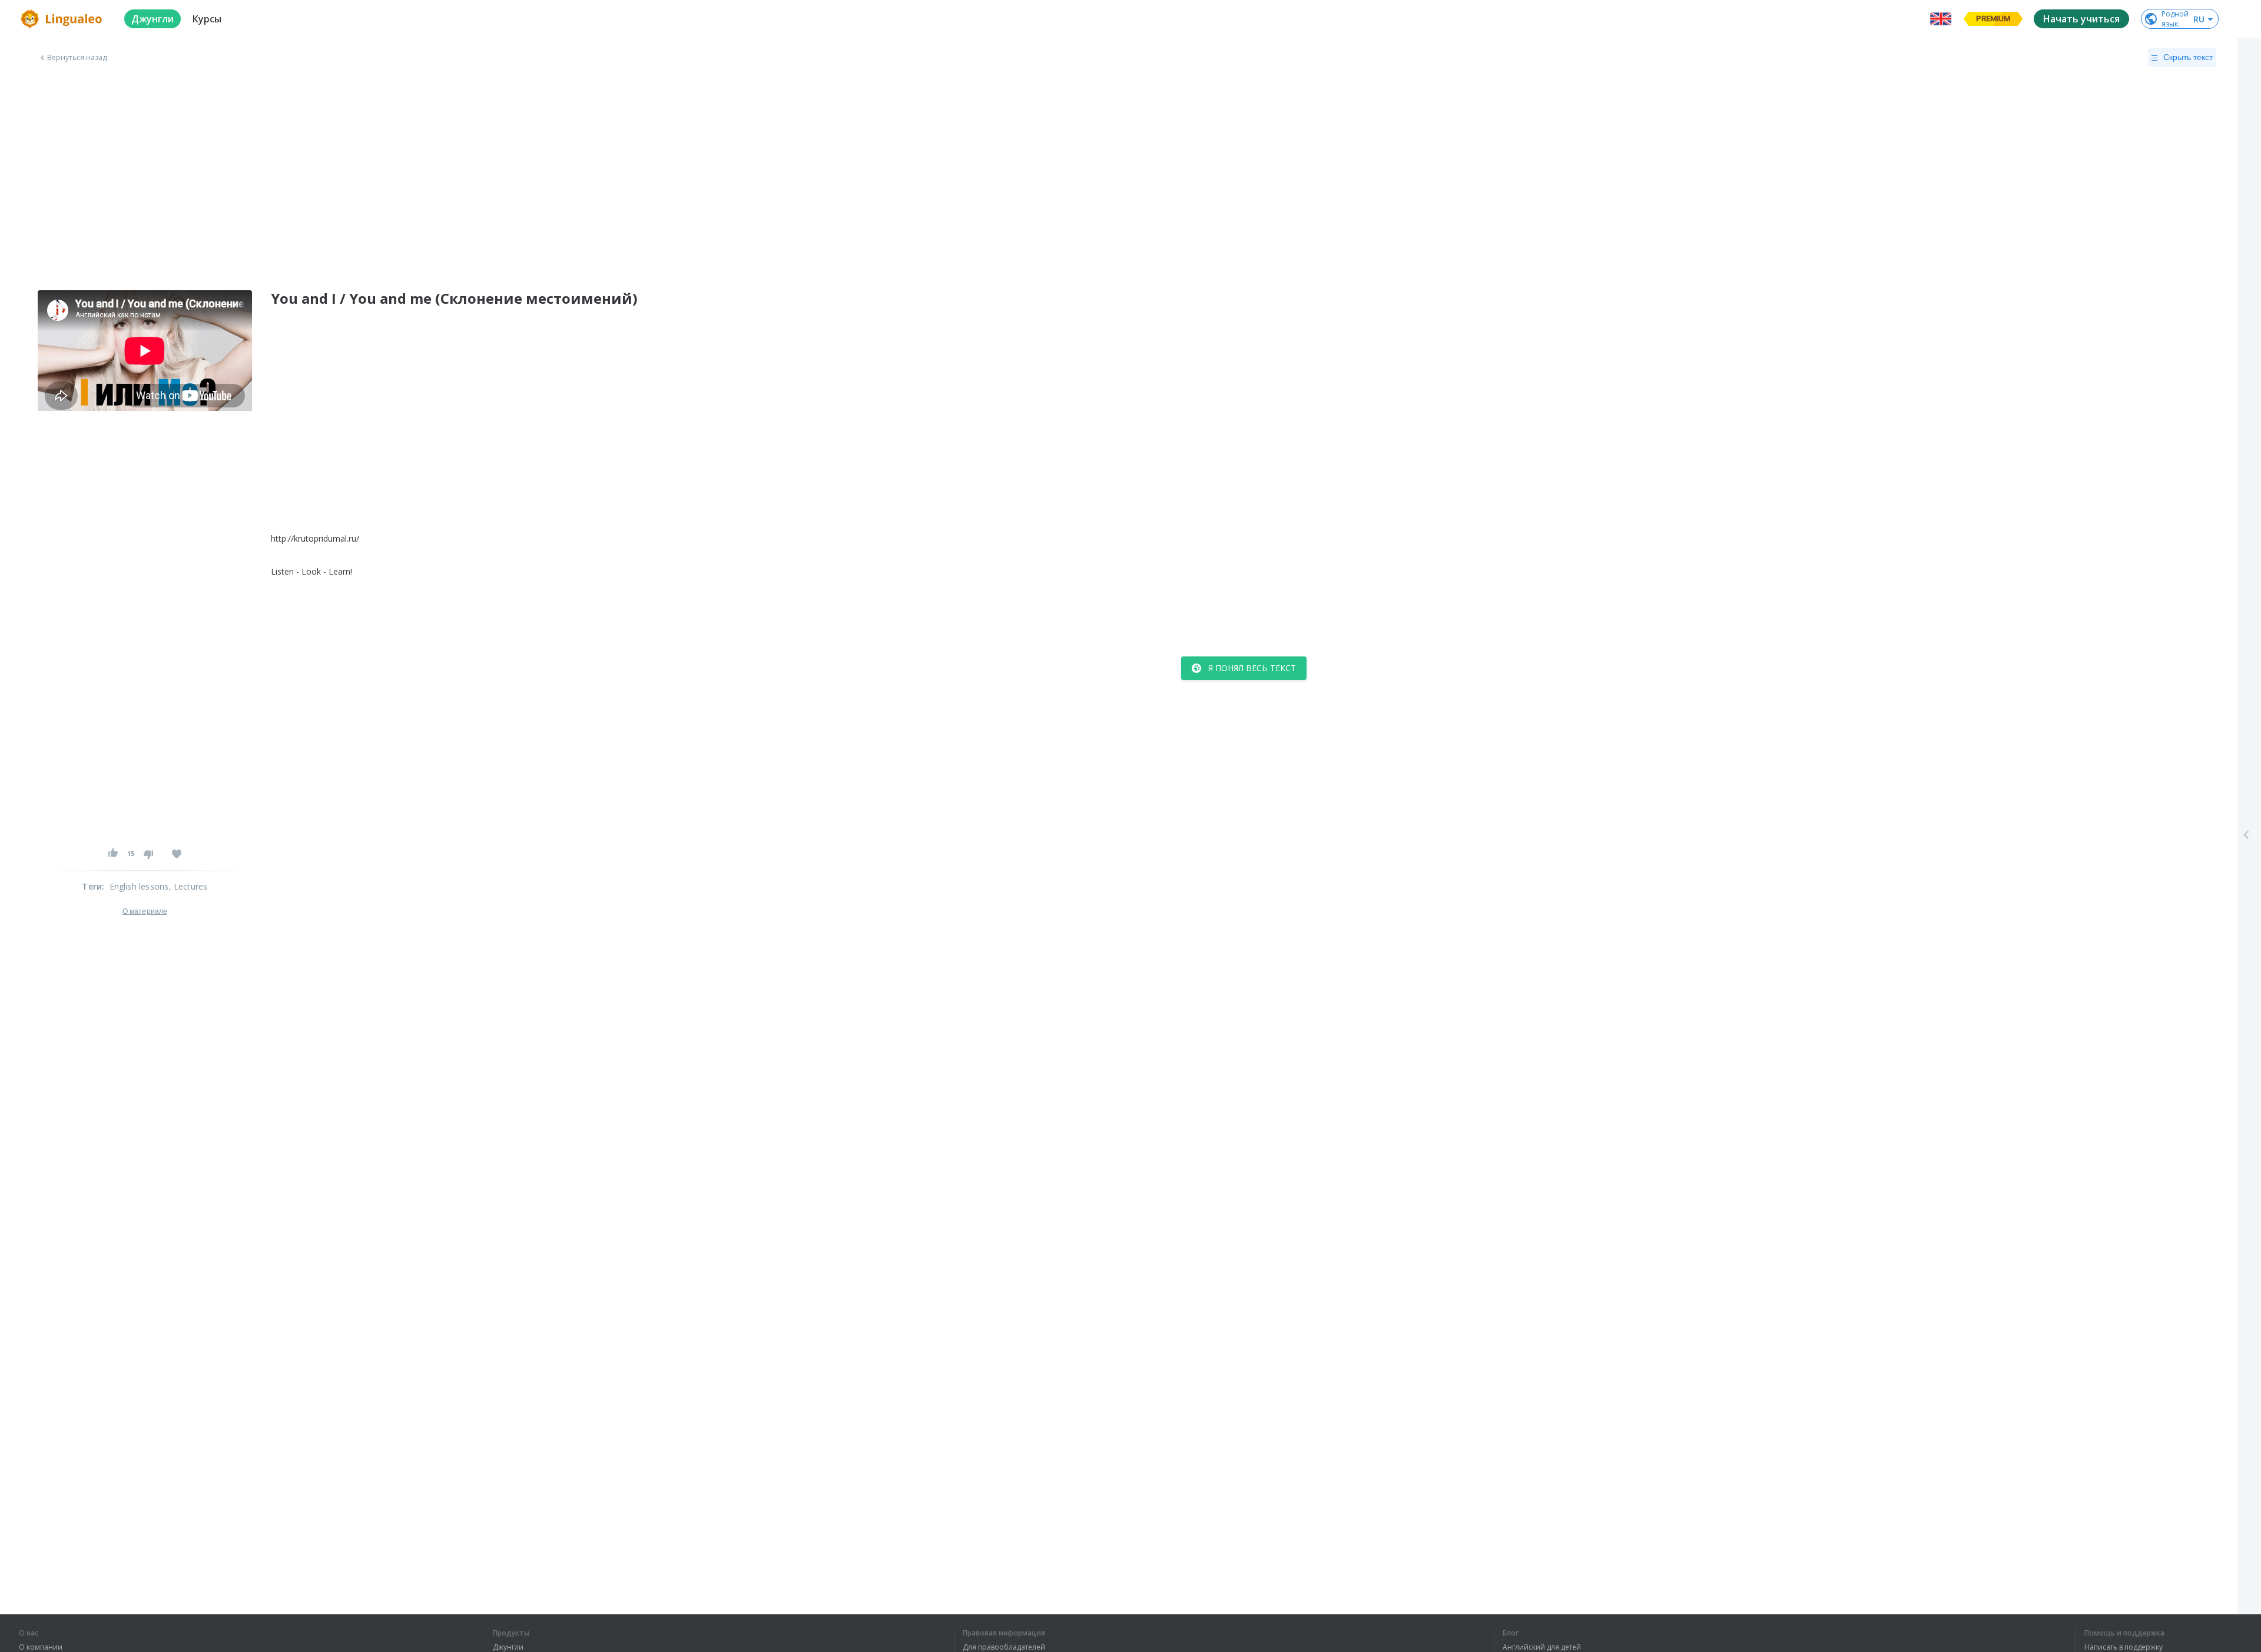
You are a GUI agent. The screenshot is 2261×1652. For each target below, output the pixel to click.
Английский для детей (1542, 1647)
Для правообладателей (1004, 1647)
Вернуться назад (77, 58)
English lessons (139, 886)
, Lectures (188, 886)
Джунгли (508, 1647)
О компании (41, 1647)
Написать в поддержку (2124, 1647)
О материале (145, 911)
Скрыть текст (2188, 57)
